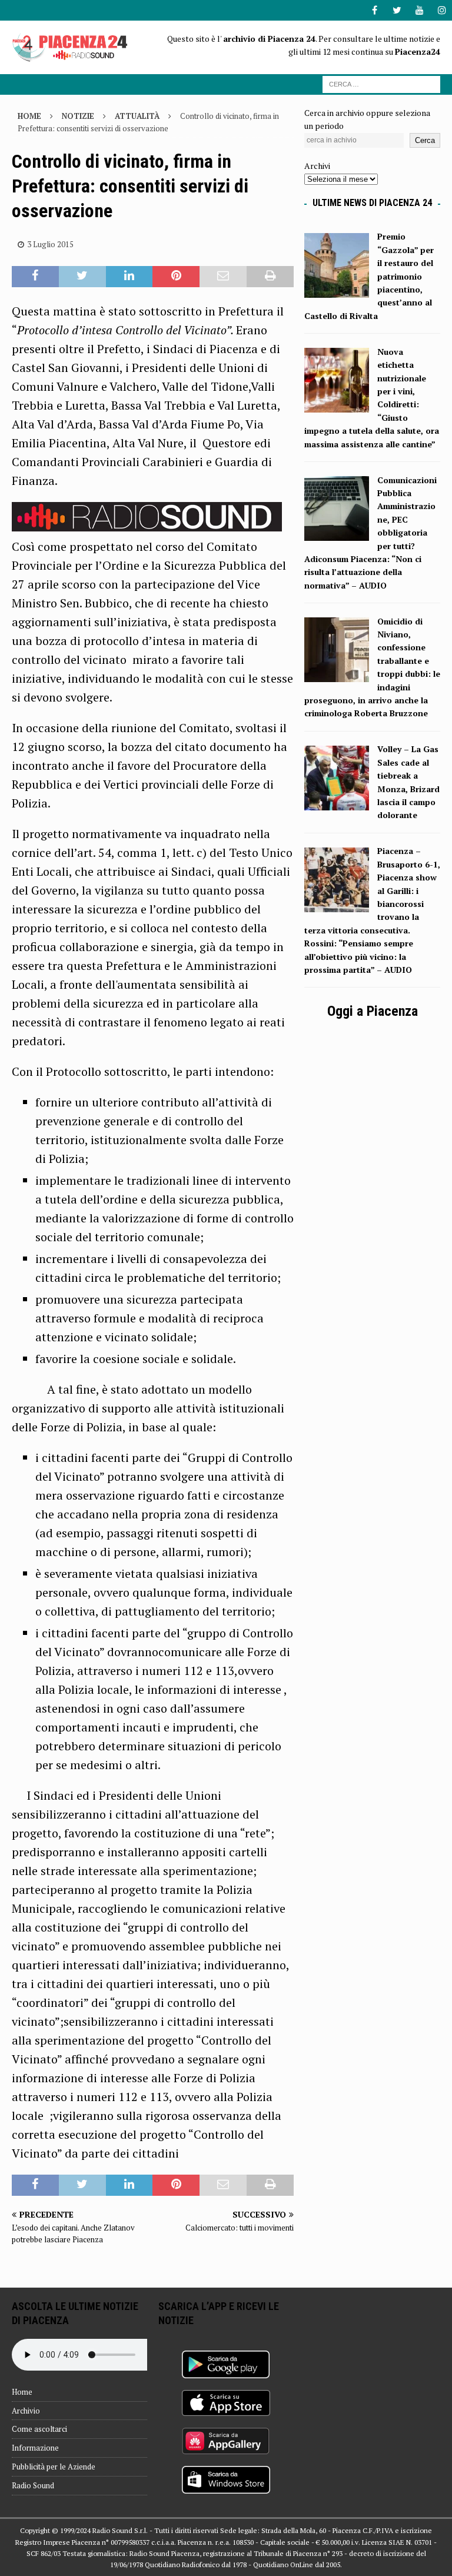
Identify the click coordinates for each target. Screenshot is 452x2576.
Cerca (425, 140)
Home (22, 2392)
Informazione (35, 2448)
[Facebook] (375, 10)
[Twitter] (397, 10)
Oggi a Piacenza (373, 1011)
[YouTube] (419, 10)
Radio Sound (33, 2485)
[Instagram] (442, 10)
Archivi (317, 166)
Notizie (78, 116)
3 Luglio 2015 (50, 244)
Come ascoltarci (39, 2429)
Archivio (26, 2411)
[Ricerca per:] (381, 83)
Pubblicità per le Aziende (54, 2467)
